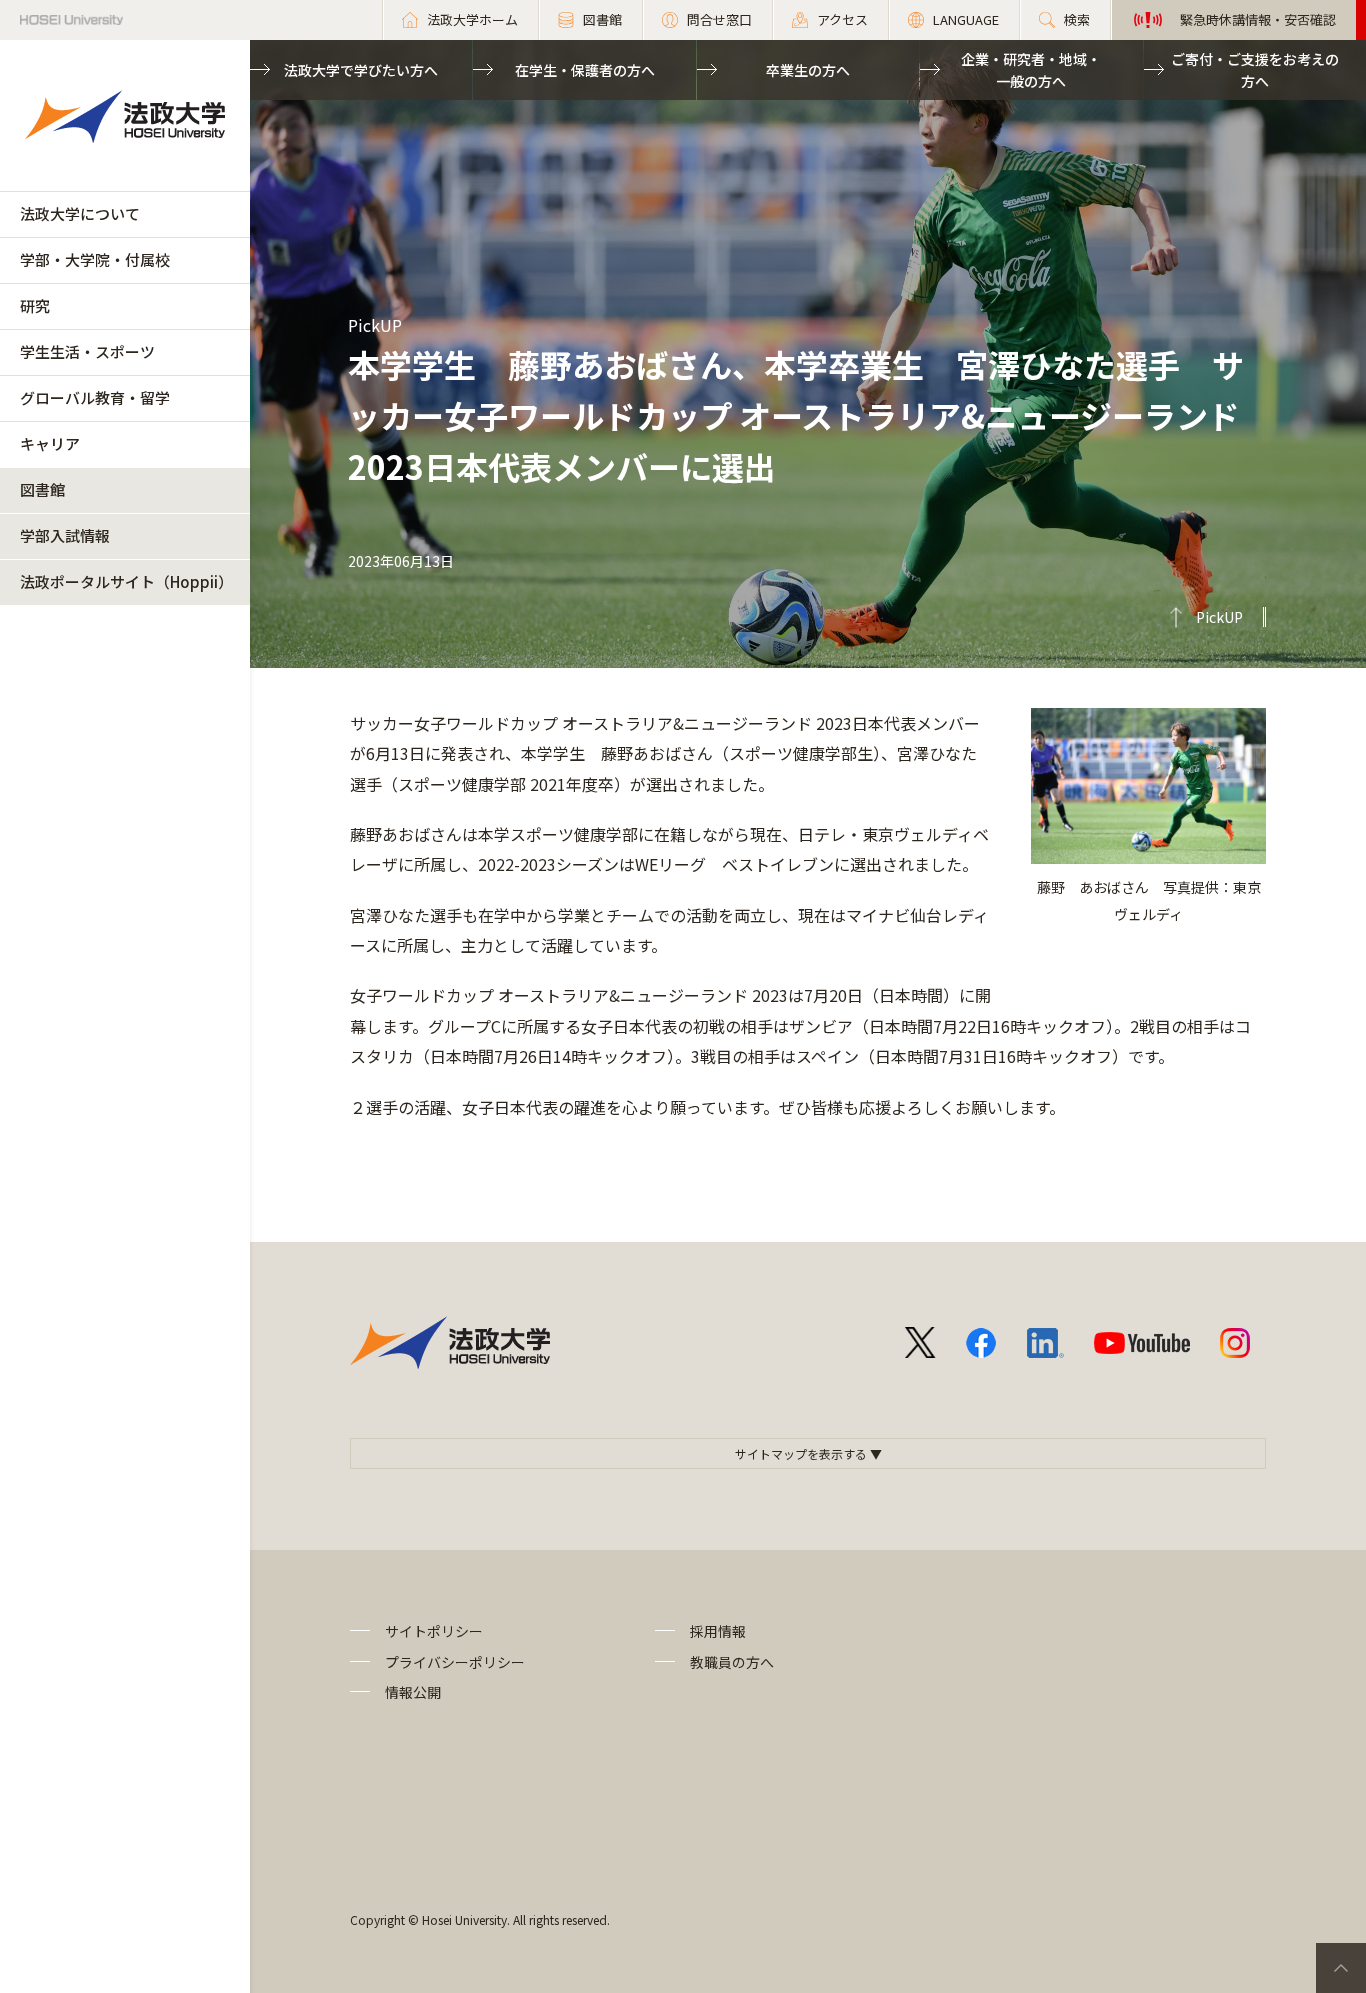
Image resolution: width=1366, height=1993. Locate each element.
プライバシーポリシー (455, 1662)
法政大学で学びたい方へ (361, 70)
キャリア (50, 443)
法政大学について (80, 213)
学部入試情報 (65, 535)
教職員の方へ (732, 1662)
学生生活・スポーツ (87, 351)
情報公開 (413, 1692)
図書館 (42, 489)
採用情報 (718, 1631)
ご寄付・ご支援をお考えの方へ (1255, 70)
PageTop (1341, 1968)
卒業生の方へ (808, 70)
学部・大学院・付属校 (95, 259)
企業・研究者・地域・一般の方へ (1031, 70)
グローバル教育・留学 (95, 397)
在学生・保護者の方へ (585, 70)
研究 (35, 305)
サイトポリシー (434, 1631)
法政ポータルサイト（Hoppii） (126, 581)
